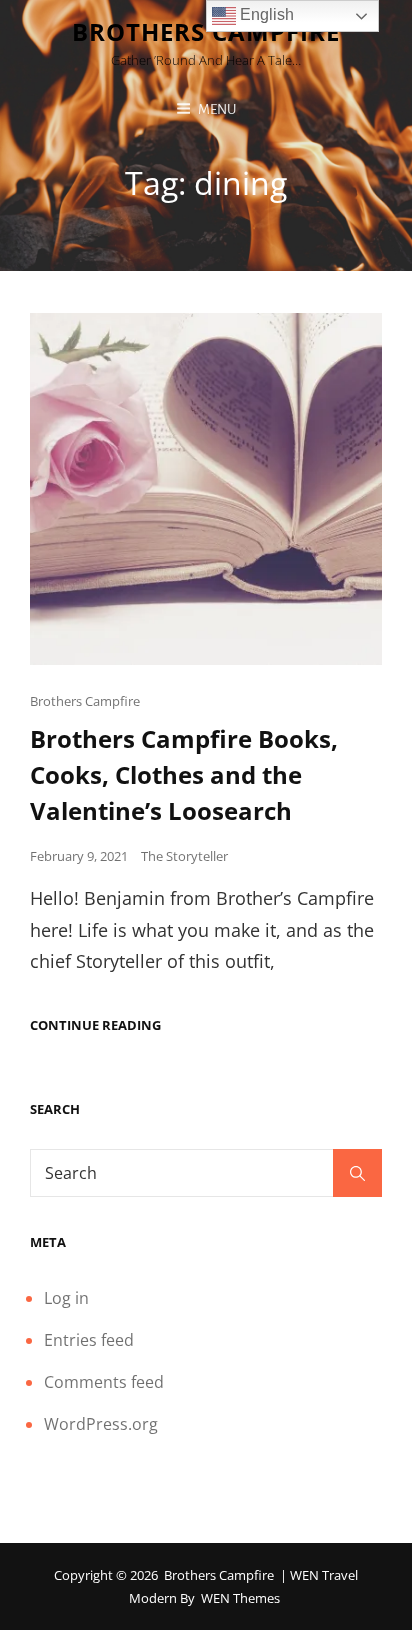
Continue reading (95, 1025)
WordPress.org (101, 1424)
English (265, 14)
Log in (66, 1298)
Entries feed (89, 1340)
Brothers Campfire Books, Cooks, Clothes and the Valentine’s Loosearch (184, 774)
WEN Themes (240, 1598)
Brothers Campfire (85, 701)
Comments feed (104, 1382)
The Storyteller (184, 856)
